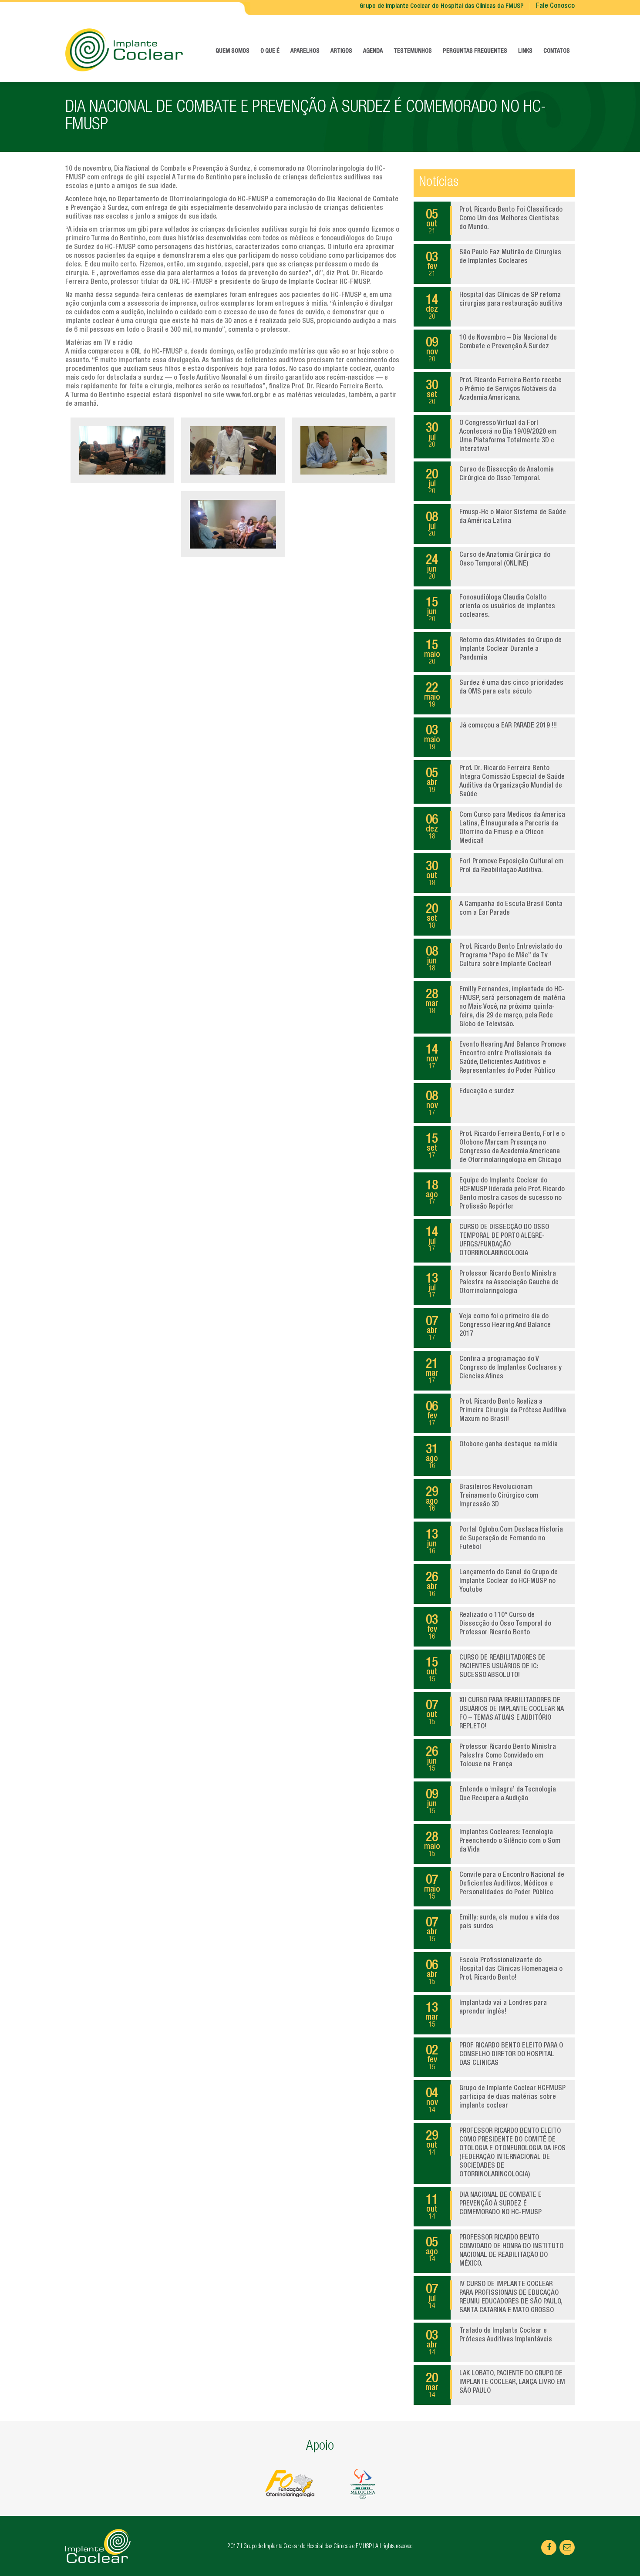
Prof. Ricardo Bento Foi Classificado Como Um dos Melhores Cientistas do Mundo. (494, 221)
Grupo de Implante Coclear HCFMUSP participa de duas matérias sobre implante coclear (496, 2100)
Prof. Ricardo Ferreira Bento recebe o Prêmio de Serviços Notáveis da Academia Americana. (494, 392)
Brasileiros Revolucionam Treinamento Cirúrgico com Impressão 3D (482, 1498)
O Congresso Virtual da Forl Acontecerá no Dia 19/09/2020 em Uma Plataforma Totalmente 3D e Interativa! (491, 437)
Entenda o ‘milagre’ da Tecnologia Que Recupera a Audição (491, 1801)
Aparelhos (305, 51)
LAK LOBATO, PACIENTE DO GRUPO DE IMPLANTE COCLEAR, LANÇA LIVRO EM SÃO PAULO (495, 2385)
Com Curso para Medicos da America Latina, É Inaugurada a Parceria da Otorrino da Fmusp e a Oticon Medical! (495, 828)
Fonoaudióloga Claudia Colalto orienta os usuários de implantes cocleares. (490, 609)
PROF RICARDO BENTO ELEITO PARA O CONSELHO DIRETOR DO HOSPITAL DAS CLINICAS (494, 2057)
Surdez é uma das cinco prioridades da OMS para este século (494, 694)
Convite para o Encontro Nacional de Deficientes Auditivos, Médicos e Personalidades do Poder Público (494, 1886)
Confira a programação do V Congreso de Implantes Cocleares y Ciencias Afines (493, 1370)
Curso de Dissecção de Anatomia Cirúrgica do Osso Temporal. (490, 481)
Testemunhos (413, 51)
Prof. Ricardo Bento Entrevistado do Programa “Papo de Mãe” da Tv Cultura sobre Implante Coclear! (494, 958)
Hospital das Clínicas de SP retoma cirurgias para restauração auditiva (494, 306)
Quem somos (232, 51)
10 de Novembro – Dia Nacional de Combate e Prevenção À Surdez (491, 349)
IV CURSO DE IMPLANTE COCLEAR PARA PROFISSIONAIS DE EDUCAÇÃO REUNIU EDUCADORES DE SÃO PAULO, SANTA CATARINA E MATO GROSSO (494, 2298)
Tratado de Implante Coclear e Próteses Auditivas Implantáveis (489, 2342)
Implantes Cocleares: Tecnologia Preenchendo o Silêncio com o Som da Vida (492, 1844)
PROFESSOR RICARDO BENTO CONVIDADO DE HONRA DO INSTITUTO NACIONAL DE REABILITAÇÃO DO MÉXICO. (495, 2251)
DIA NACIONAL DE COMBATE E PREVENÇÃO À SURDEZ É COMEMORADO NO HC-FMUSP (484, 2206)
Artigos (341, 51)
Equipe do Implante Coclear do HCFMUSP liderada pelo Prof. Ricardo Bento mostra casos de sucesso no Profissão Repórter (495, 1194)
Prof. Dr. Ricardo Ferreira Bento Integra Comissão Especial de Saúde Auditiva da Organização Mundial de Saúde (495, 782)
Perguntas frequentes (475, 51)
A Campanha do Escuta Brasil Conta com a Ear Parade (494, 916)
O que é (270, 51)
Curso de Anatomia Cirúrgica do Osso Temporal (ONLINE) (488, 566)
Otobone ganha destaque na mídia (492, 1456)
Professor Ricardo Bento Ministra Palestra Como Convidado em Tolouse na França (491, 1758)
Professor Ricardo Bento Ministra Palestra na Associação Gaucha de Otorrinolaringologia (492, 1285)
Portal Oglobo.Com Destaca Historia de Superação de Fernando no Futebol (494, 1541)
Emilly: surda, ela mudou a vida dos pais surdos (493, 1929)
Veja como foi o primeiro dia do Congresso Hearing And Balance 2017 (488, 1328)
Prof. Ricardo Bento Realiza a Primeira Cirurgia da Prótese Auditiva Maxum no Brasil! (496, 1413)
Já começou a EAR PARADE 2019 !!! (491, 737)
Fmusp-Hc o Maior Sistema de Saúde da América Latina (496, 524)
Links (525, 51)
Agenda (373, 51)
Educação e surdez (470, 1103)
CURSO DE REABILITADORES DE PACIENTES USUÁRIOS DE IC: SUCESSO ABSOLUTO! (486, 1669)
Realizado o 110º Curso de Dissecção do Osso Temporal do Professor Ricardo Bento (488, 1626)
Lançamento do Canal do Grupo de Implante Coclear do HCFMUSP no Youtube (492, 1584)
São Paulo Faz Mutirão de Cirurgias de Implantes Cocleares (493, 264)
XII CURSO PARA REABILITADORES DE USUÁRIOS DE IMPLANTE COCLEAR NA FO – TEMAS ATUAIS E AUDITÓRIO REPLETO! (495, 1714)
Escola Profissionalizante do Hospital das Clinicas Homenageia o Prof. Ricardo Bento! (494, 1972)
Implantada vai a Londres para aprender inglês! (486, 2014)
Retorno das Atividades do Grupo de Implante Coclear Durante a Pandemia (493, 652)
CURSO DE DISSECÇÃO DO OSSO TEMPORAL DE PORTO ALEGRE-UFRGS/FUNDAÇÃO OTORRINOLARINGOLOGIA (487, 1241)
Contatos (557, 51)
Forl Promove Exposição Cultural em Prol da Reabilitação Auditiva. (495, 873)
